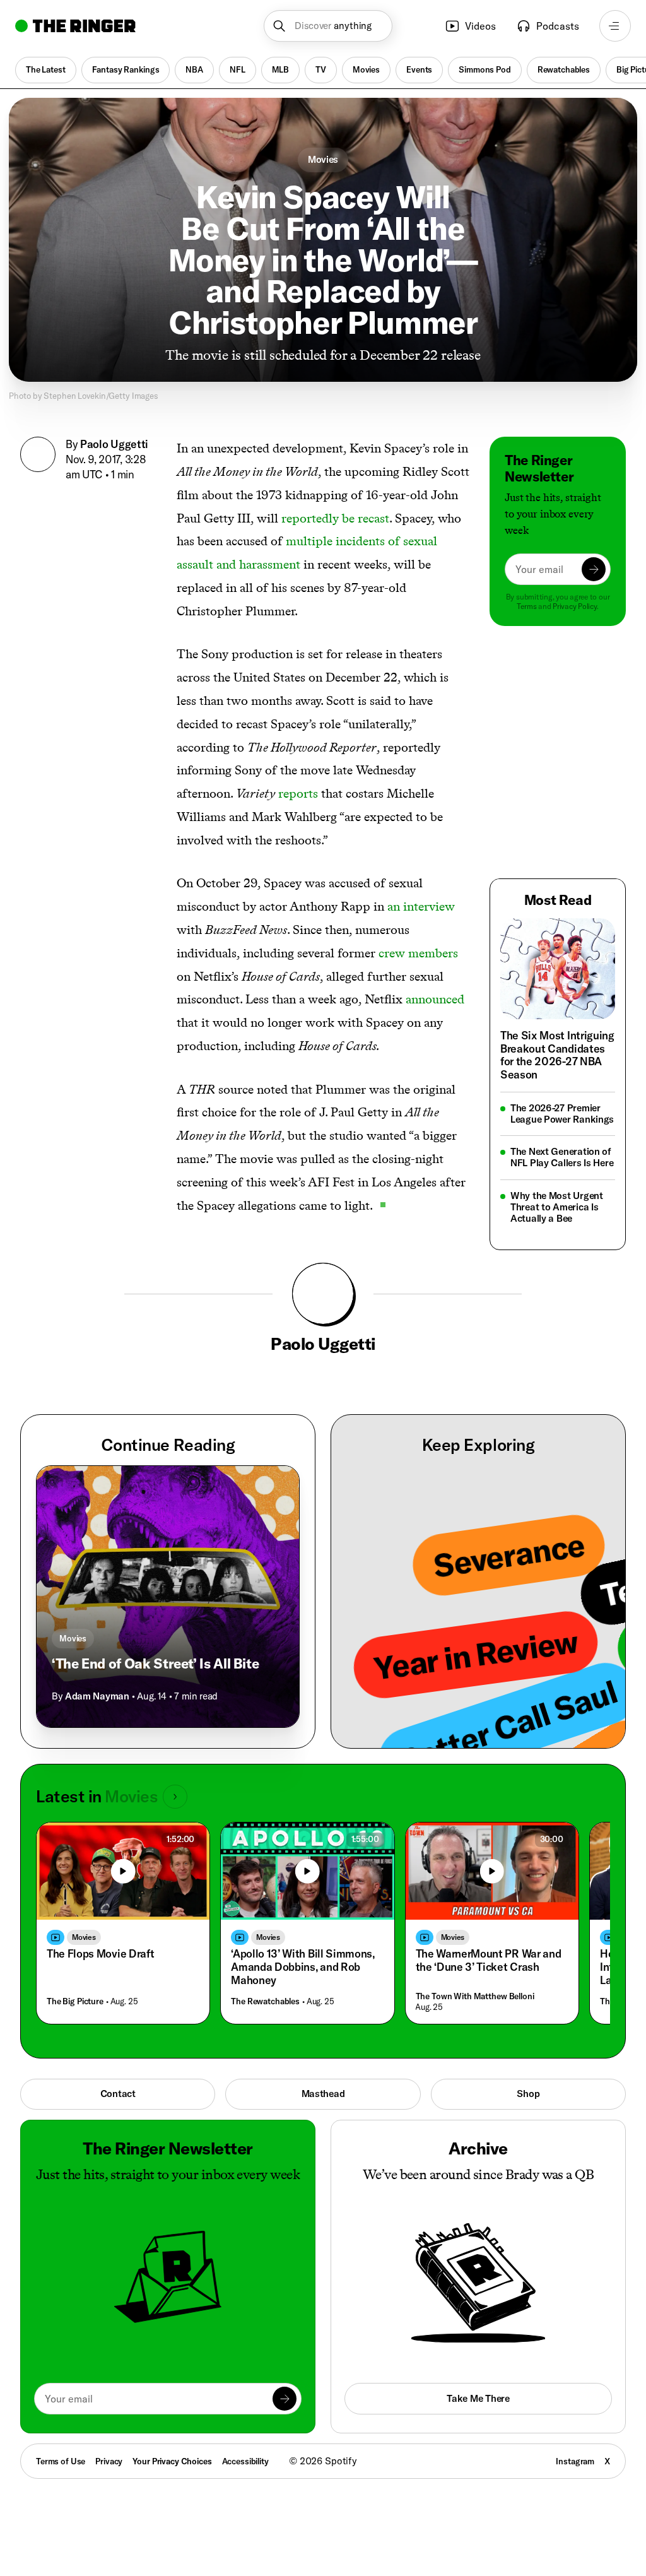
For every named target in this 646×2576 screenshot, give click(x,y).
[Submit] (594, 569)
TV (321, 69)
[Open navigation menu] (615, 26)
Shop (528, 2094)
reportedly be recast (335, 518)
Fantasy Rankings (126, 69)
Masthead (323, 2094)
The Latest (46, 69)
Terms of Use (61, 2461)
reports (298, 793)
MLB (281, 69)
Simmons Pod (484, 69)
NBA (194, 69)
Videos (480, 26)
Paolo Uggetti (114, 444)
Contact (118, 2094)
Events (419, 69)
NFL (238, 69)
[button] (328, 26)
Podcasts (558, 26)
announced (435, 999)
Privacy (109, 2461)
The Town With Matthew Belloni (475, 1996)
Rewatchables (564, 69)
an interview (421, 906)
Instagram (575, 2461)
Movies (366, 69)
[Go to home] (75, 26)
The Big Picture (75, 2001)
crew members (418, 953)
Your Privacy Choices (172, 2461)
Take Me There (478, 2398)
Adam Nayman (97, 1696)
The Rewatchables (265, 2001)
